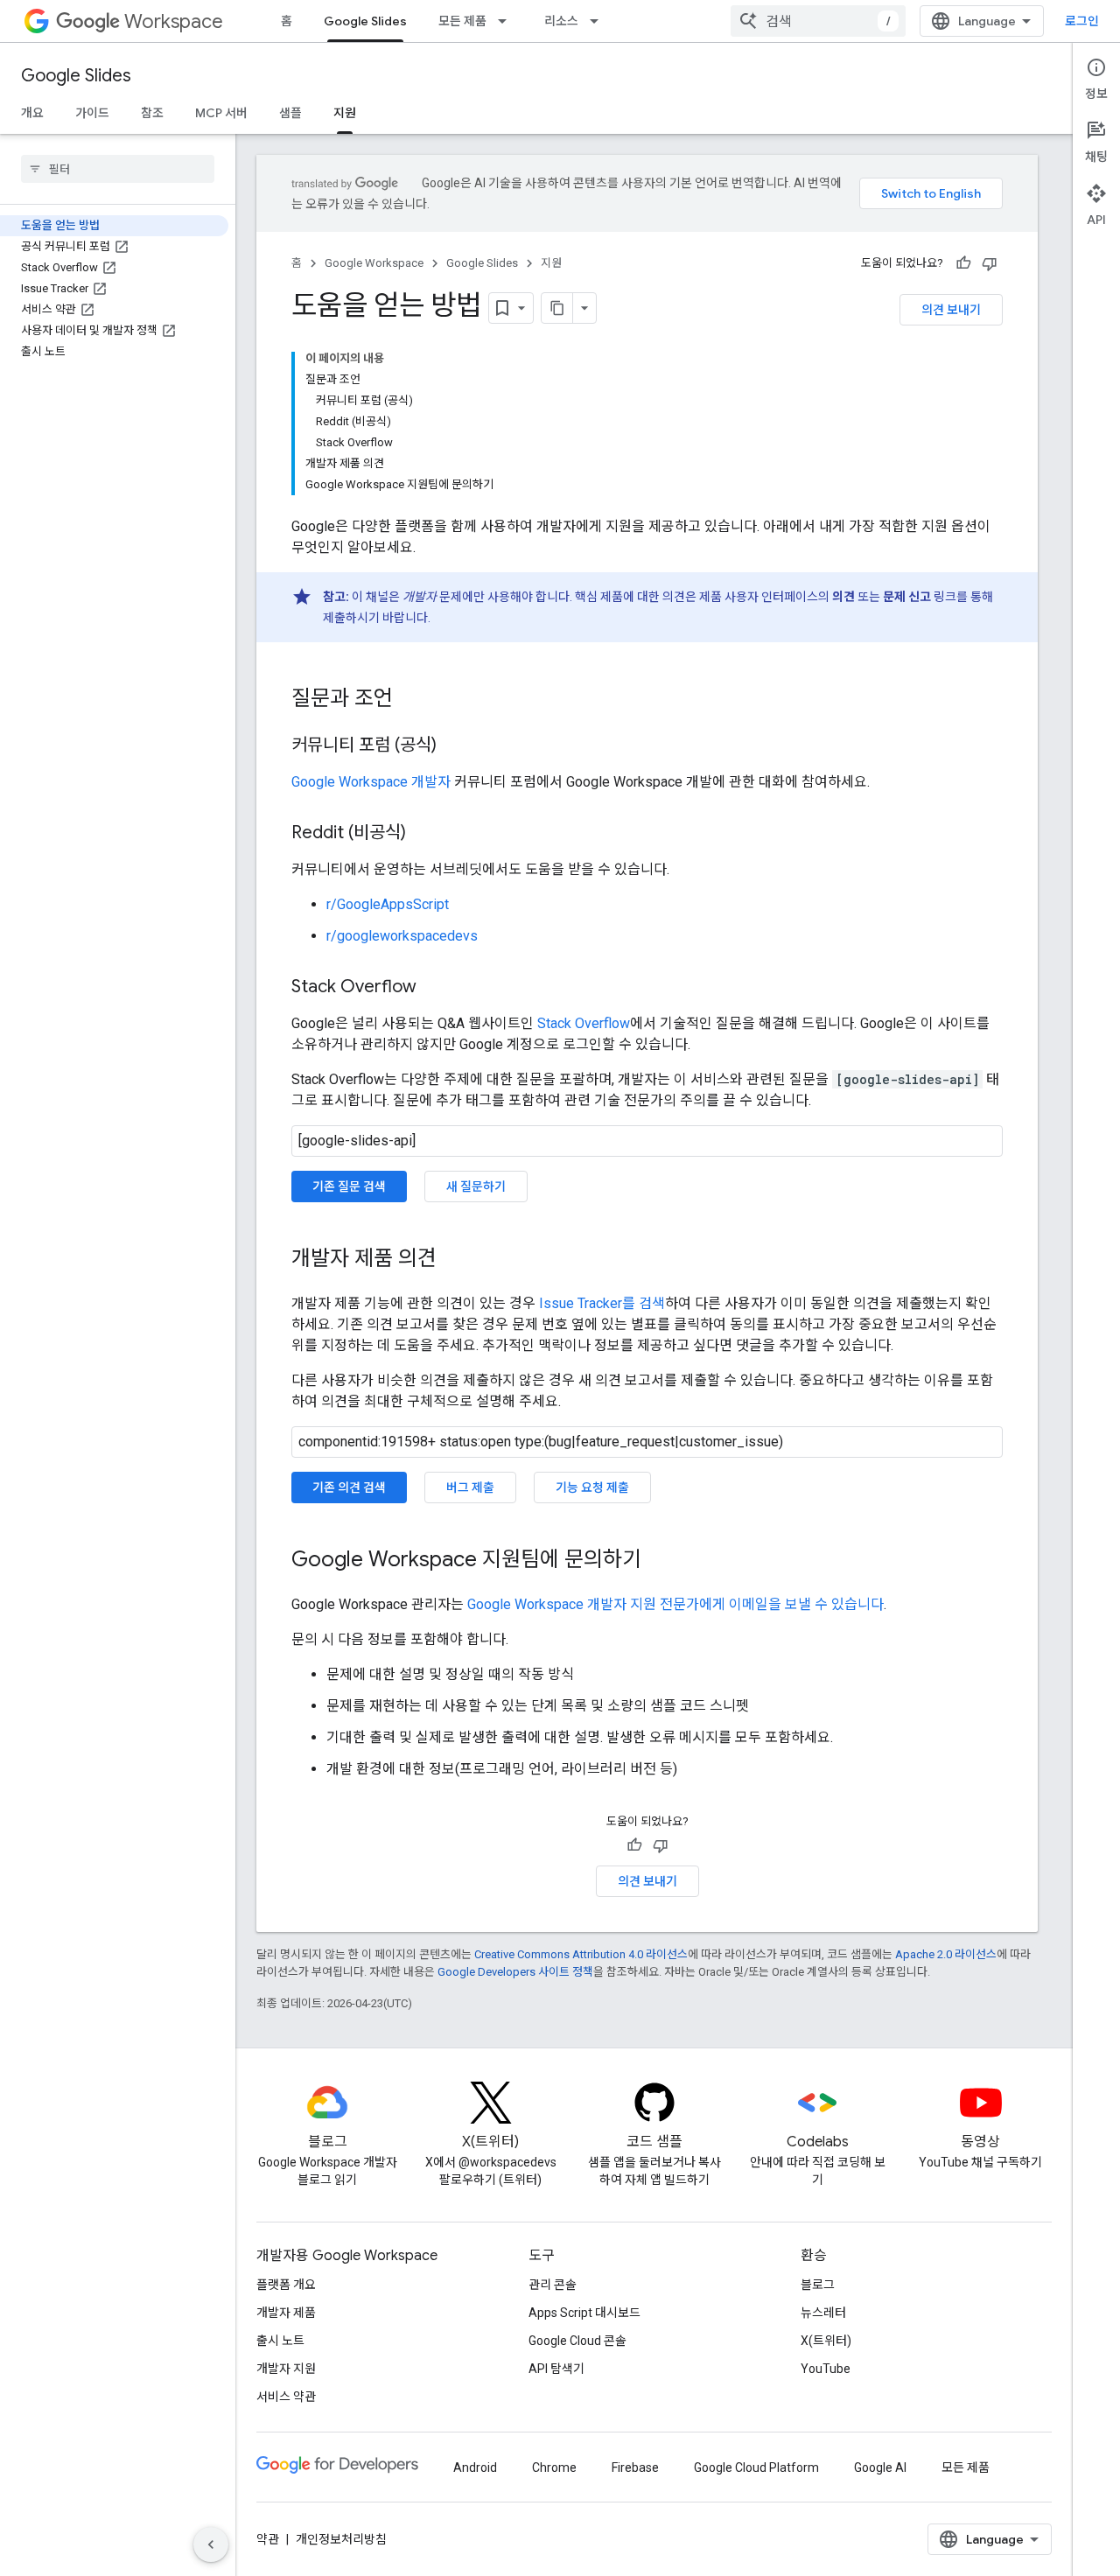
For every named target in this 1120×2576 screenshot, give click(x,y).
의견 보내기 (951, 310)
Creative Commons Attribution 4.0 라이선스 (581, 1954)
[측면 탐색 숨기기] (211, 2544)
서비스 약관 (286, 2397)
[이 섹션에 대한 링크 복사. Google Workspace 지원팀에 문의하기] (659, 1561)
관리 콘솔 (553, 2285)
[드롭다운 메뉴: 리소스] (599, 21)
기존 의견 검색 (349, 1487)
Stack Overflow (584, 1023)
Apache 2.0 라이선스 (946, 1954)
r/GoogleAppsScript (388, 904)
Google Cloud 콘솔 (577, 2341)
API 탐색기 (556, 2369)
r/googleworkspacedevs (402, 936)
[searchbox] (118, 169)
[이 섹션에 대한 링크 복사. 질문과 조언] (410, 700)
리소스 (561, 21)
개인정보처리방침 (341, 2539)
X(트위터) (826, 2341)
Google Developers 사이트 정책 (515, 1972)
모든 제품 (462, 21)
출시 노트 (280, 2341)
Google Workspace (374, 263)
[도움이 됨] (963, 263)
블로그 (818, 2285)
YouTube (826, 2369)
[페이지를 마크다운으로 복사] (557, 308)
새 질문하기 (476, 1186)
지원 (345, 113)
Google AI (880, 2467)
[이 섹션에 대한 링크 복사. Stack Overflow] (434, 988)
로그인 (1082, 21)
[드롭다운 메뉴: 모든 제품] (507, 21)
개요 (32, 113)
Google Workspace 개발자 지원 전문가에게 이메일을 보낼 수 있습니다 (675, 1604)
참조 (152, 113)
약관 (268, 2539)
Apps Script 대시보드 (584, 2313)
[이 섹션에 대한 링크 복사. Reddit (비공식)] (423, 834)
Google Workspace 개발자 (371, 782)
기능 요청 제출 (592, 1487)
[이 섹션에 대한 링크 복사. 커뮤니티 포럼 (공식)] (454, 746)
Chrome (554, 2467)
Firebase (635, 2467)
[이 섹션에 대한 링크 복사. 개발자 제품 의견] (454, 1260)
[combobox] (818, 21)
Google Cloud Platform (756, 2467)
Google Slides (365, 21)
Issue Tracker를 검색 (602, 1303)
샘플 (290, 113)
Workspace (174, 21)
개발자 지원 (286, 2369)
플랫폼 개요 (286, 2285)
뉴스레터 (823, 2313)
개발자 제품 (286, 2313)
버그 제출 (470, 1487)
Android (475, 2467)
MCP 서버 (221, 113)
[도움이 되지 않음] (990, 263)
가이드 (92, 113)
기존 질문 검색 (349, 1186)
